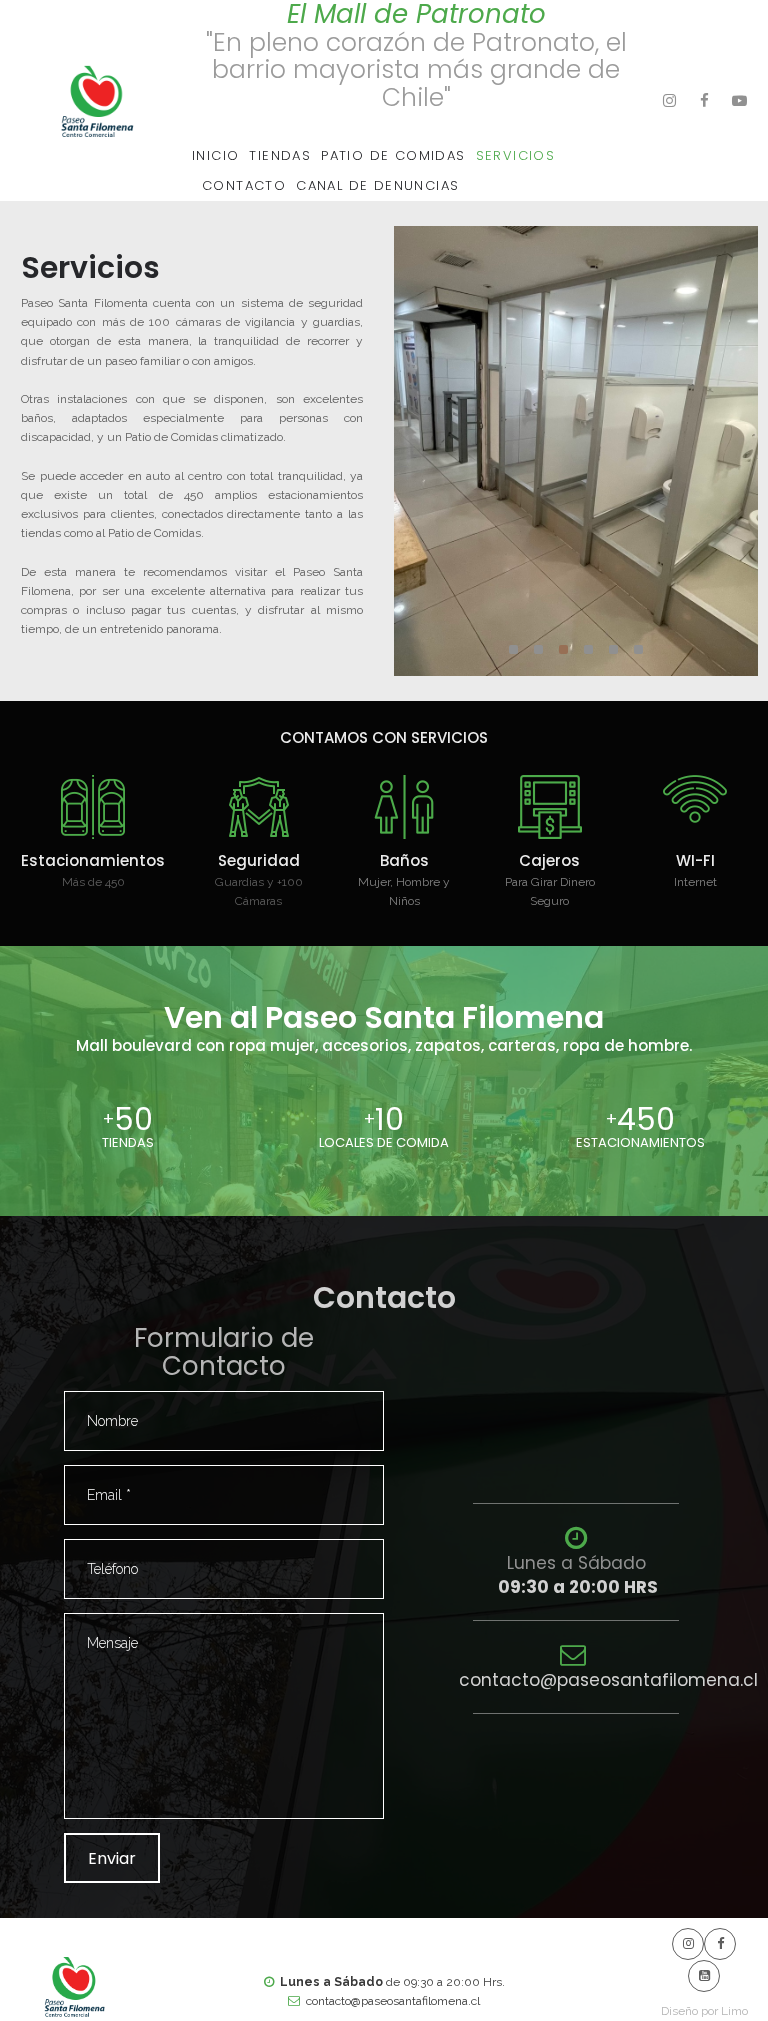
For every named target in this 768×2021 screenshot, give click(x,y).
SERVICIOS (516, 155)
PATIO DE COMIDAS (393, 155)
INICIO (215, 155)
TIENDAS (280, 155)
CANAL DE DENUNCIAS (377, 185)
